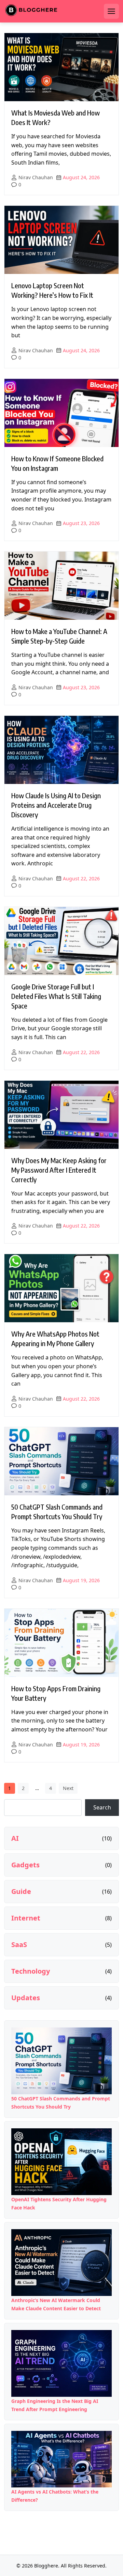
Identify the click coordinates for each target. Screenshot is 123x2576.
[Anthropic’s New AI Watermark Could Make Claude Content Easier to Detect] (61, 2263)
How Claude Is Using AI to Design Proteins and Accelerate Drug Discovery (56, 805)
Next (68, 1788)
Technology (31, 1971)
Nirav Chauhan (36, 177)
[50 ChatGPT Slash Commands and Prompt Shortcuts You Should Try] (61, 2061)
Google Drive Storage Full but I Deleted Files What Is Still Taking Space (56, 996)
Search (102, 1807)
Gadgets (25, 1865)
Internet (26, 1918)
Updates (26, 1998)
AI (15, 1838)
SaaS (19, 1945)
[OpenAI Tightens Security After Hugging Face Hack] (61, 2162)
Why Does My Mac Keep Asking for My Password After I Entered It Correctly (59, 1170)
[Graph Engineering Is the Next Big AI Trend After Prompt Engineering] (61, 2363)
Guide (21, 1892)
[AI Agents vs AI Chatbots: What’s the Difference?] (61, 2459)
